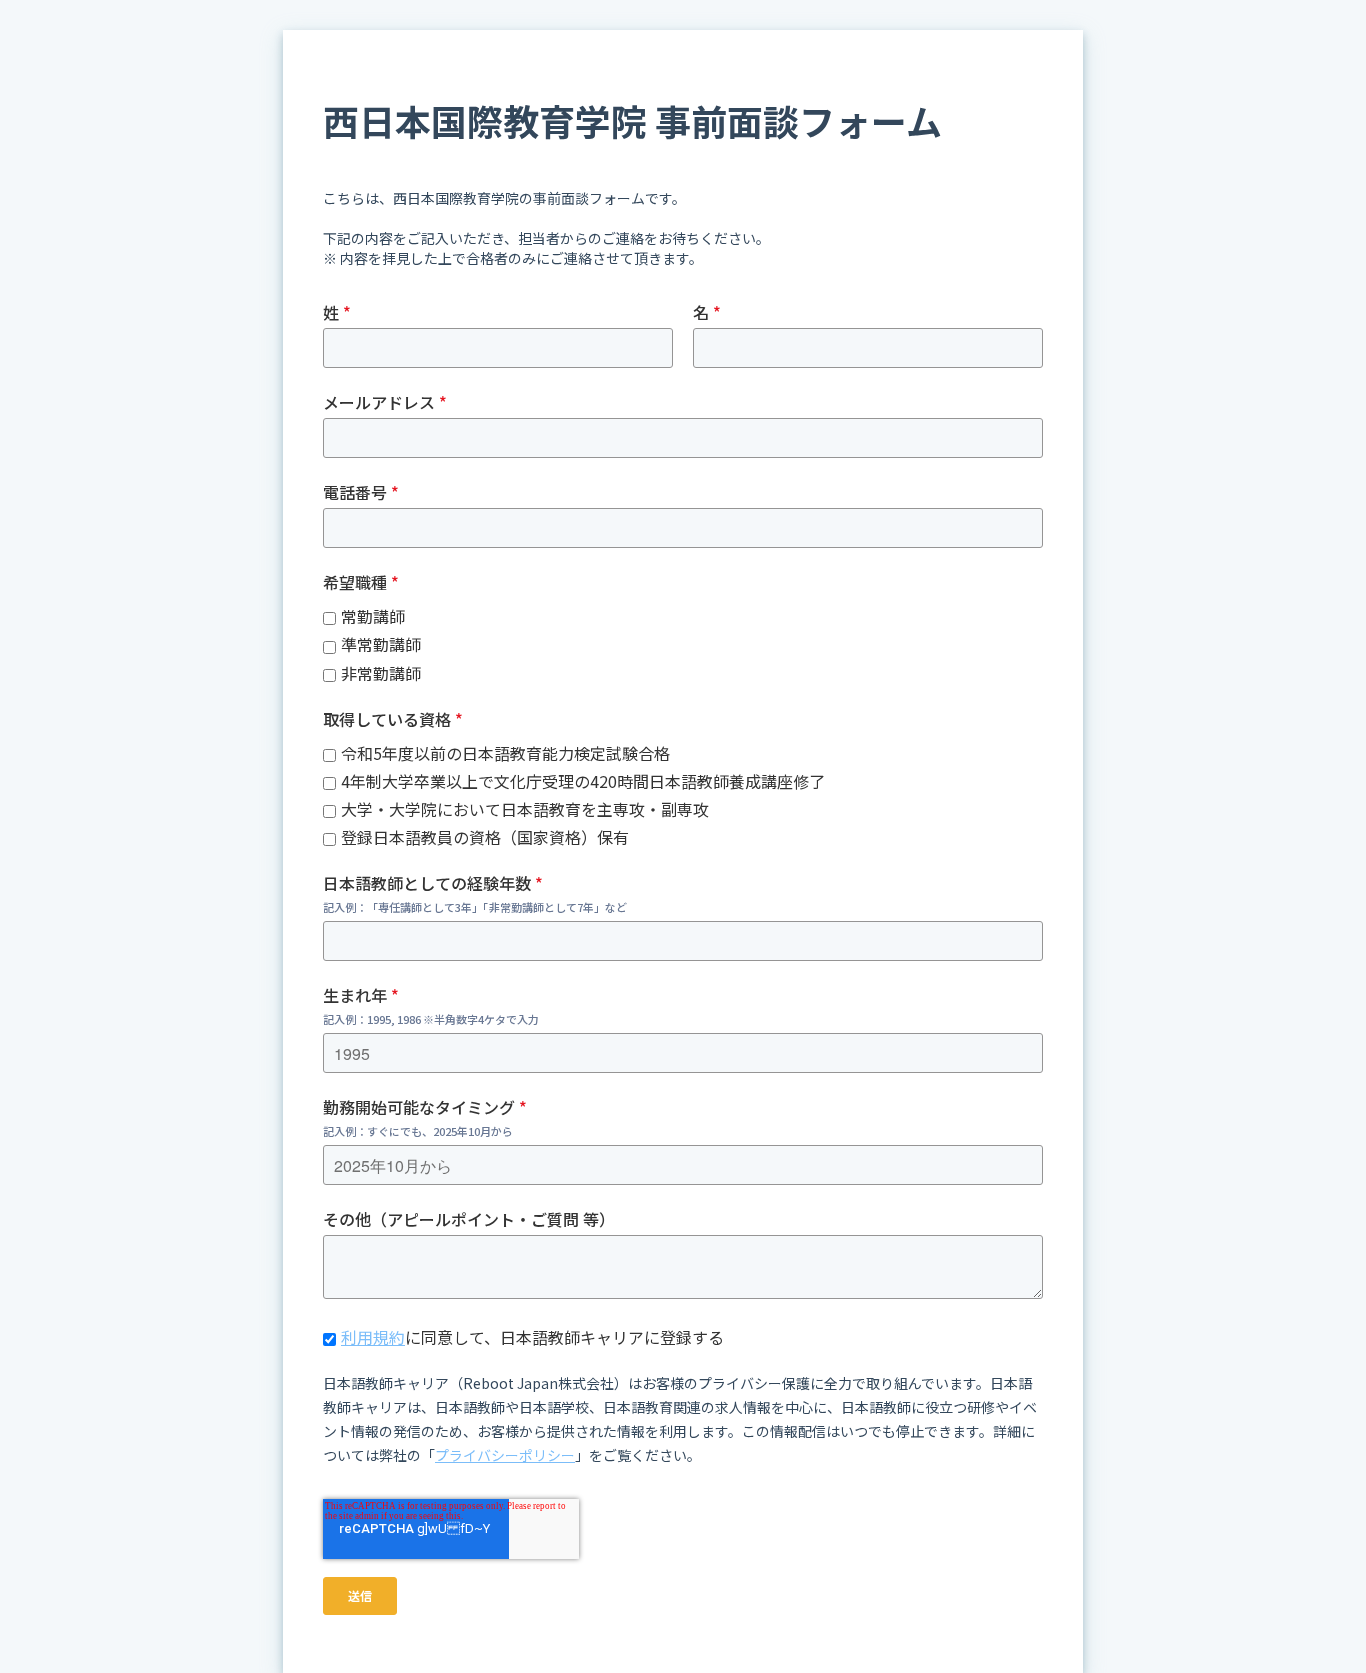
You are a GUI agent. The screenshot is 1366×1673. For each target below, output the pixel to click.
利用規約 (373, 1337)
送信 (360, 1595)
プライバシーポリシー (505, 1455)
